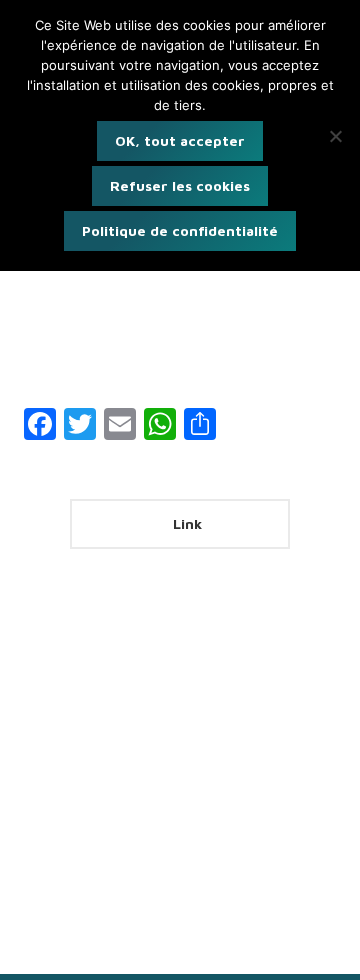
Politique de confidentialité (180, 230)
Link (185, 523)
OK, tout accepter (180, 140)
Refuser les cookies (180, 185)
